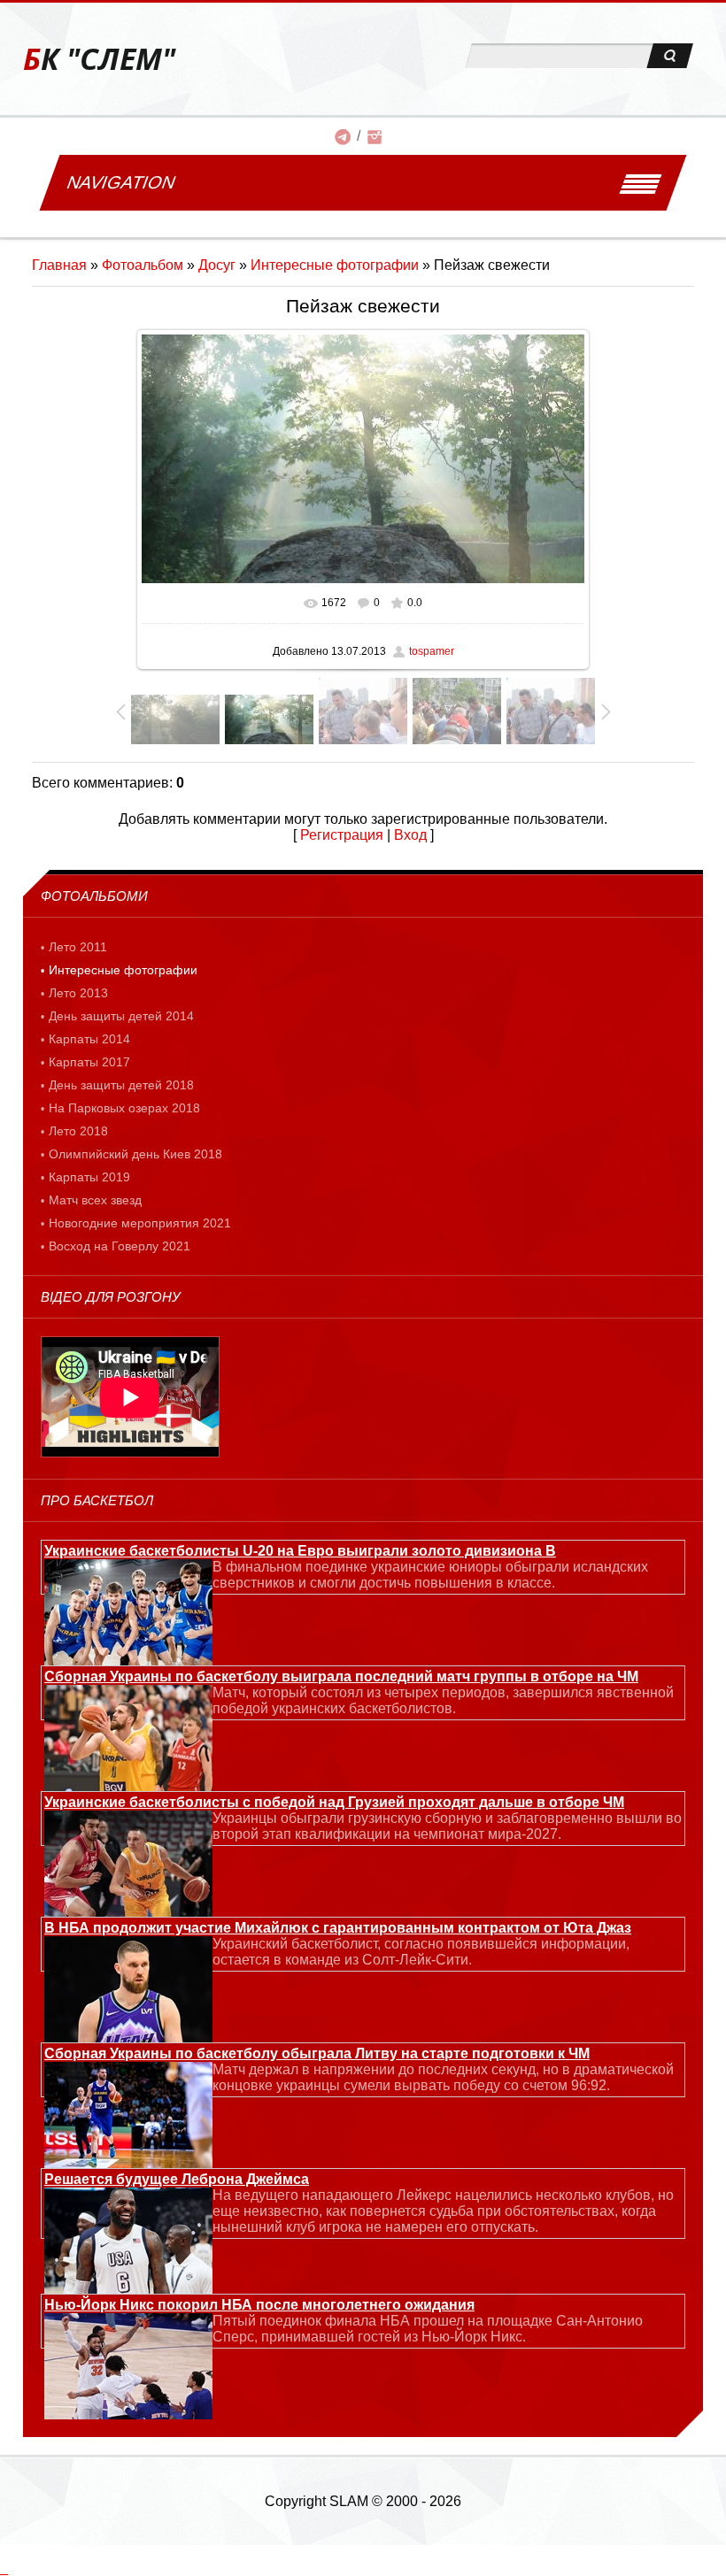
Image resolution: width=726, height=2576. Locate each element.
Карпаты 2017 (89, 1062)
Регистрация (342, 835)
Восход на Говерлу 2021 (120, 1246)
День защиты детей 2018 (121, 1085)
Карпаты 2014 (89, 1039)
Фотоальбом (143, 265)
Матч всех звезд (95, 1200)
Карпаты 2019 (89, 1177)
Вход (410, 835)
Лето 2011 (78, 947)
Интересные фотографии (335, 265)
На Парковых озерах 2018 (124, 1108)
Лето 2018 (78, 1131)
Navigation (121, 182)
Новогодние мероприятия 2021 (140, 1223)
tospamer (432, 651)
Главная (59, 265)
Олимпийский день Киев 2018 (135, 1154)
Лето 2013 (78, 993)
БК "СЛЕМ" (99, 59)
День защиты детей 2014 (121, 1016)
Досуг (217, 265)
